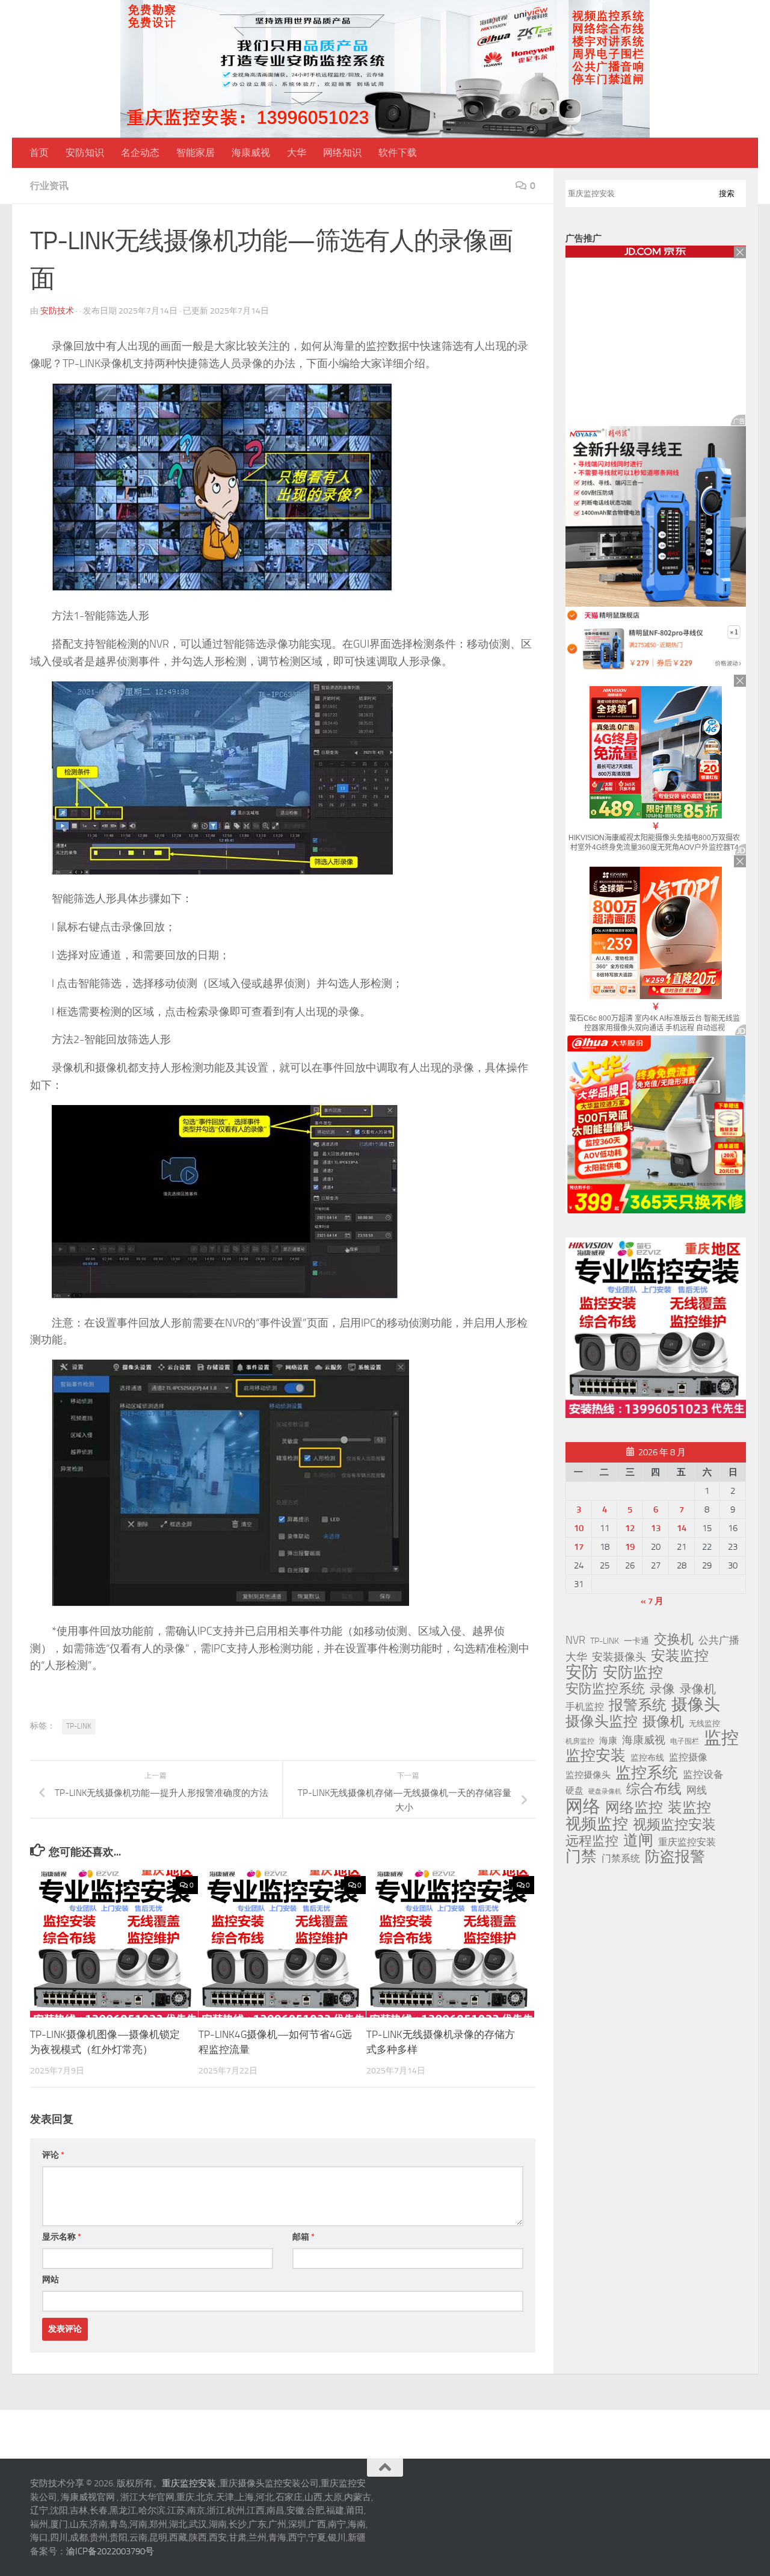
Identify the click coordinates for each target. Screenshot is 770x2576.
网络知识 (342, 153)
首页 (39, 153)
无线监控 (704, 1723)
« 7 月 (652, 1601)
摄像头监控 (602, 1721)
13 (656, 1528)
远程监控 (592, 1841)
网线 (697, 1790)
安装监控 (680, 1656)
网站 (51, 2280)
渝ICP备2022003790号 (110, 2551)
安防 (582, 1672)
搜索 (727, 194)
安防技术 (57, 311)
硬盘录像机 (605, 1791)
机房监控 (580, 1741)
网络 (583, 1806)
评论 (53, 2155)
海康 (608, 1741)
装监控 (689, 1807)
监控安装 (596, 1756)
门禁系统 (621, 1858)
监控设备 (703, 1774)
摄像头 (696, 1704)
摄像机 (663, 1721)
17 (579, 1547)
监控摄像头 (588, 1775)
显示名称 (62, 2237)
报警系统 (638, 1705)
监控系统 (647, 1773)
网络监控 (634, 1807)
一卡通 (636, 1641)
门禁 (581, 1857)
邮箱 (303, 2237)
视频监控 (597, 1824)
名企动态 (140, 153)
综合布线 (654, 1789)
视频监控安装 (674, 1825)
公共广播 (719, 1640)
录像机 (698, 1689)
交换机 (674, 1639)
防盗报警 (675, 1857)
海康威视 (251, 153)
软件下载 (398, 153)
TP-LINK (79, 1726)
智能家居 (196, 153)
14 (682, 1528)
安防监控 (633, 1673)
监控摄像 (688, 1757)
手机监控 (585, 1707)
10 (579, 1528)
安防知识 (85, 153)
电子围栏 (685, 1741)
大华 (297, 153)
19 (630, 1547)
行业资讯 (49, 186)
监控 (721, 1738)
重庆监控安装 (687, 1842)
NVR (575, 1640)
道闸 (638, 1841)
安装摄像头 (619, 1657)
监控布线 (647, 1758)
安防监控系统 (605, 1689)
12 (630, 1528)
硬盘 (574, 1791)
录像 (662, 1689)
